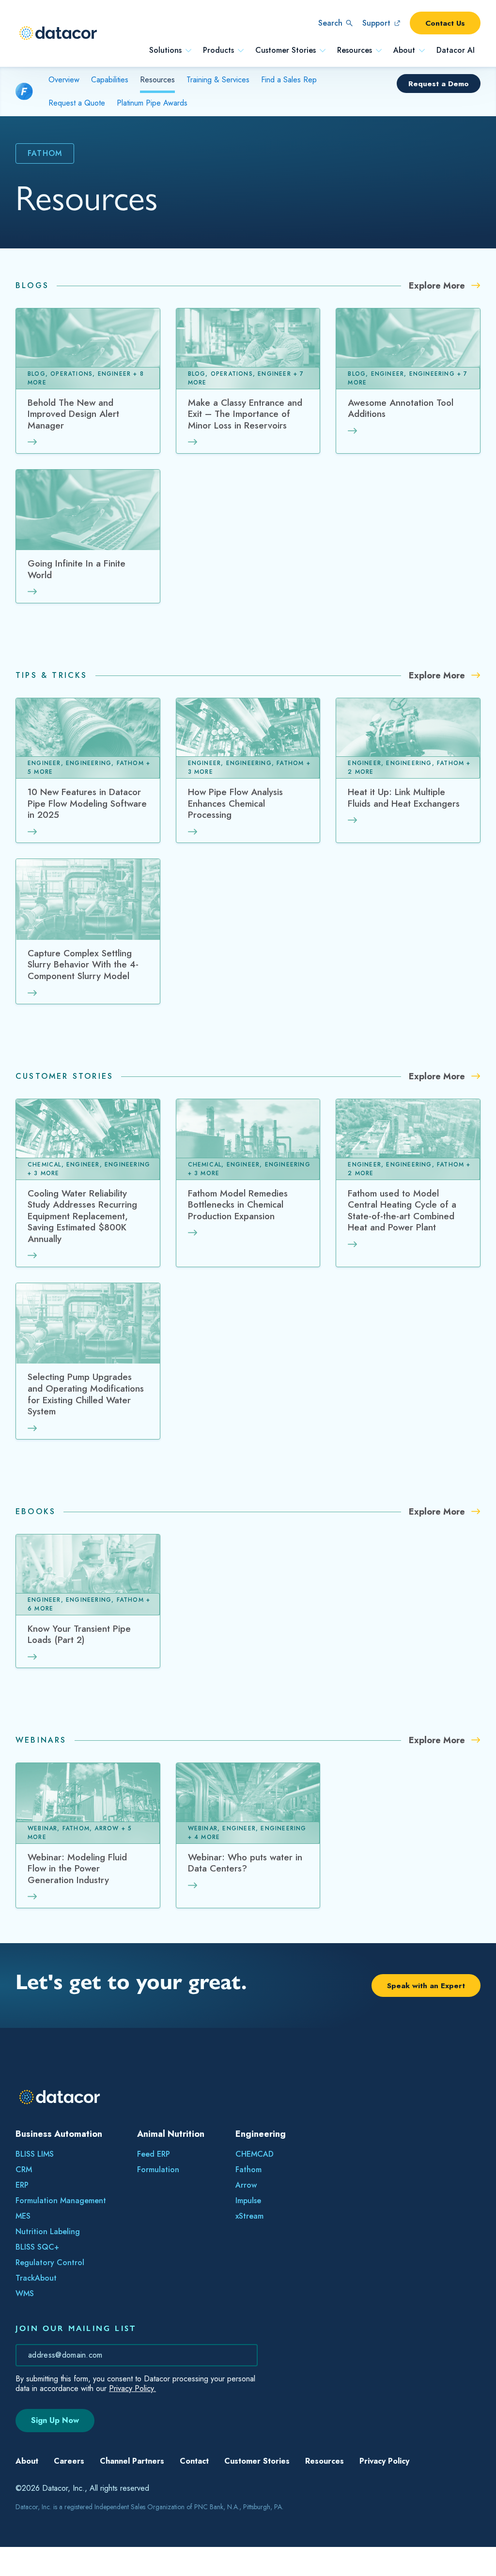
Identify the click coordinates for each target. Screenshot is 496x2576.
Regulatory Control (50, 2262)
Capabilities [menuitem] (110, 80)
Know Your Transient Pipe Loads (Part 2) (79, 1635)
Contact (194, 2490)
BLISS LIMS (35, 2154)
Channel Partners (132, 2490)
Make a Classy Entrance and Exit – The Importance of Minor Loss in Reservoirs (245, 414)
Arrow (246, 2185)
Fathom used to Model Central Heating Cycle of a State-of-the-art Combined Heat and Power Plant (402, 1211)
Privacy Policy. (132, 2388)
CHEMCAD (255, 2154)
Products (218, 50)
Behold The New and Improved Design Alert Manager (73, 414)
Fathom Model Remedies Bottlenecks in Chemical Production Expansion (238, 1205)
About (404, 50)
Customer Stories (286, 50)
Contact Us (445, 23)
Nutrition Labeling (48, 2231)
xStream (249, 2216)
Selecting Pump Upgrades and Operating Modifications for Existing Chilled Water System (86, 1395)
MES (23, 2216)
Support (376, 23)
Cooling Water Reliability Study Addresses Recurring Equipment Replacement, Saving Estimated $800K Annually (82, 1217)
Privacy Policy (384, 2490)
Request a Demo (439, 84)
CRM (24, 2170)
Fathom (248, 2170)
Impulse (248, 2200)
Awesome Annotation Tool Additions (401, 409)
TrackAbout (36, 2278)
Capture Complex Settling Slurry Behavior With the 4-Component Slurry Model (83, 965)
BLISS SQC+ (37, 2247)
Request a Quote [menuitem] (77, 103)
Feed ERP (154, 2154)
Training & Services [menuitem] (218, 80)
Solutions (165, 50)
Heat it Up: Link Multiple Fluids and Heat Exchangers (404, 798)
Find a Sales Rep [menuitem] (289, 80)
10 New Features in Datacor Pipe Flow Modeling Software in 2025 (87, 804)
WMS (25, 2293)
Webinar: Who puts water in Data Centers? (245, 1863)
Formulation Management (61, 2200)
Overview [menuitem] (64, 80)
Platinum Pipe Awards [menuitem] (152, 103)
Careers (69, 2490)
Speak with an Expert (426, 1986)
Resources (355, 50)
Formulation (158, 2170)
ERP (22, 2185)
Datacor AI (456, 50)
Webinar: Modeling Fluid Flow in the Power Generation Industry (77, 1869)
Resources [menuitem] (157, 80)
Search (330, 23)
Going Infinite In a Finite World (77, 570)
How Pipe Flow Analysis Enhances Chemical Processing (235, 804)
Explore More (438, 286)
